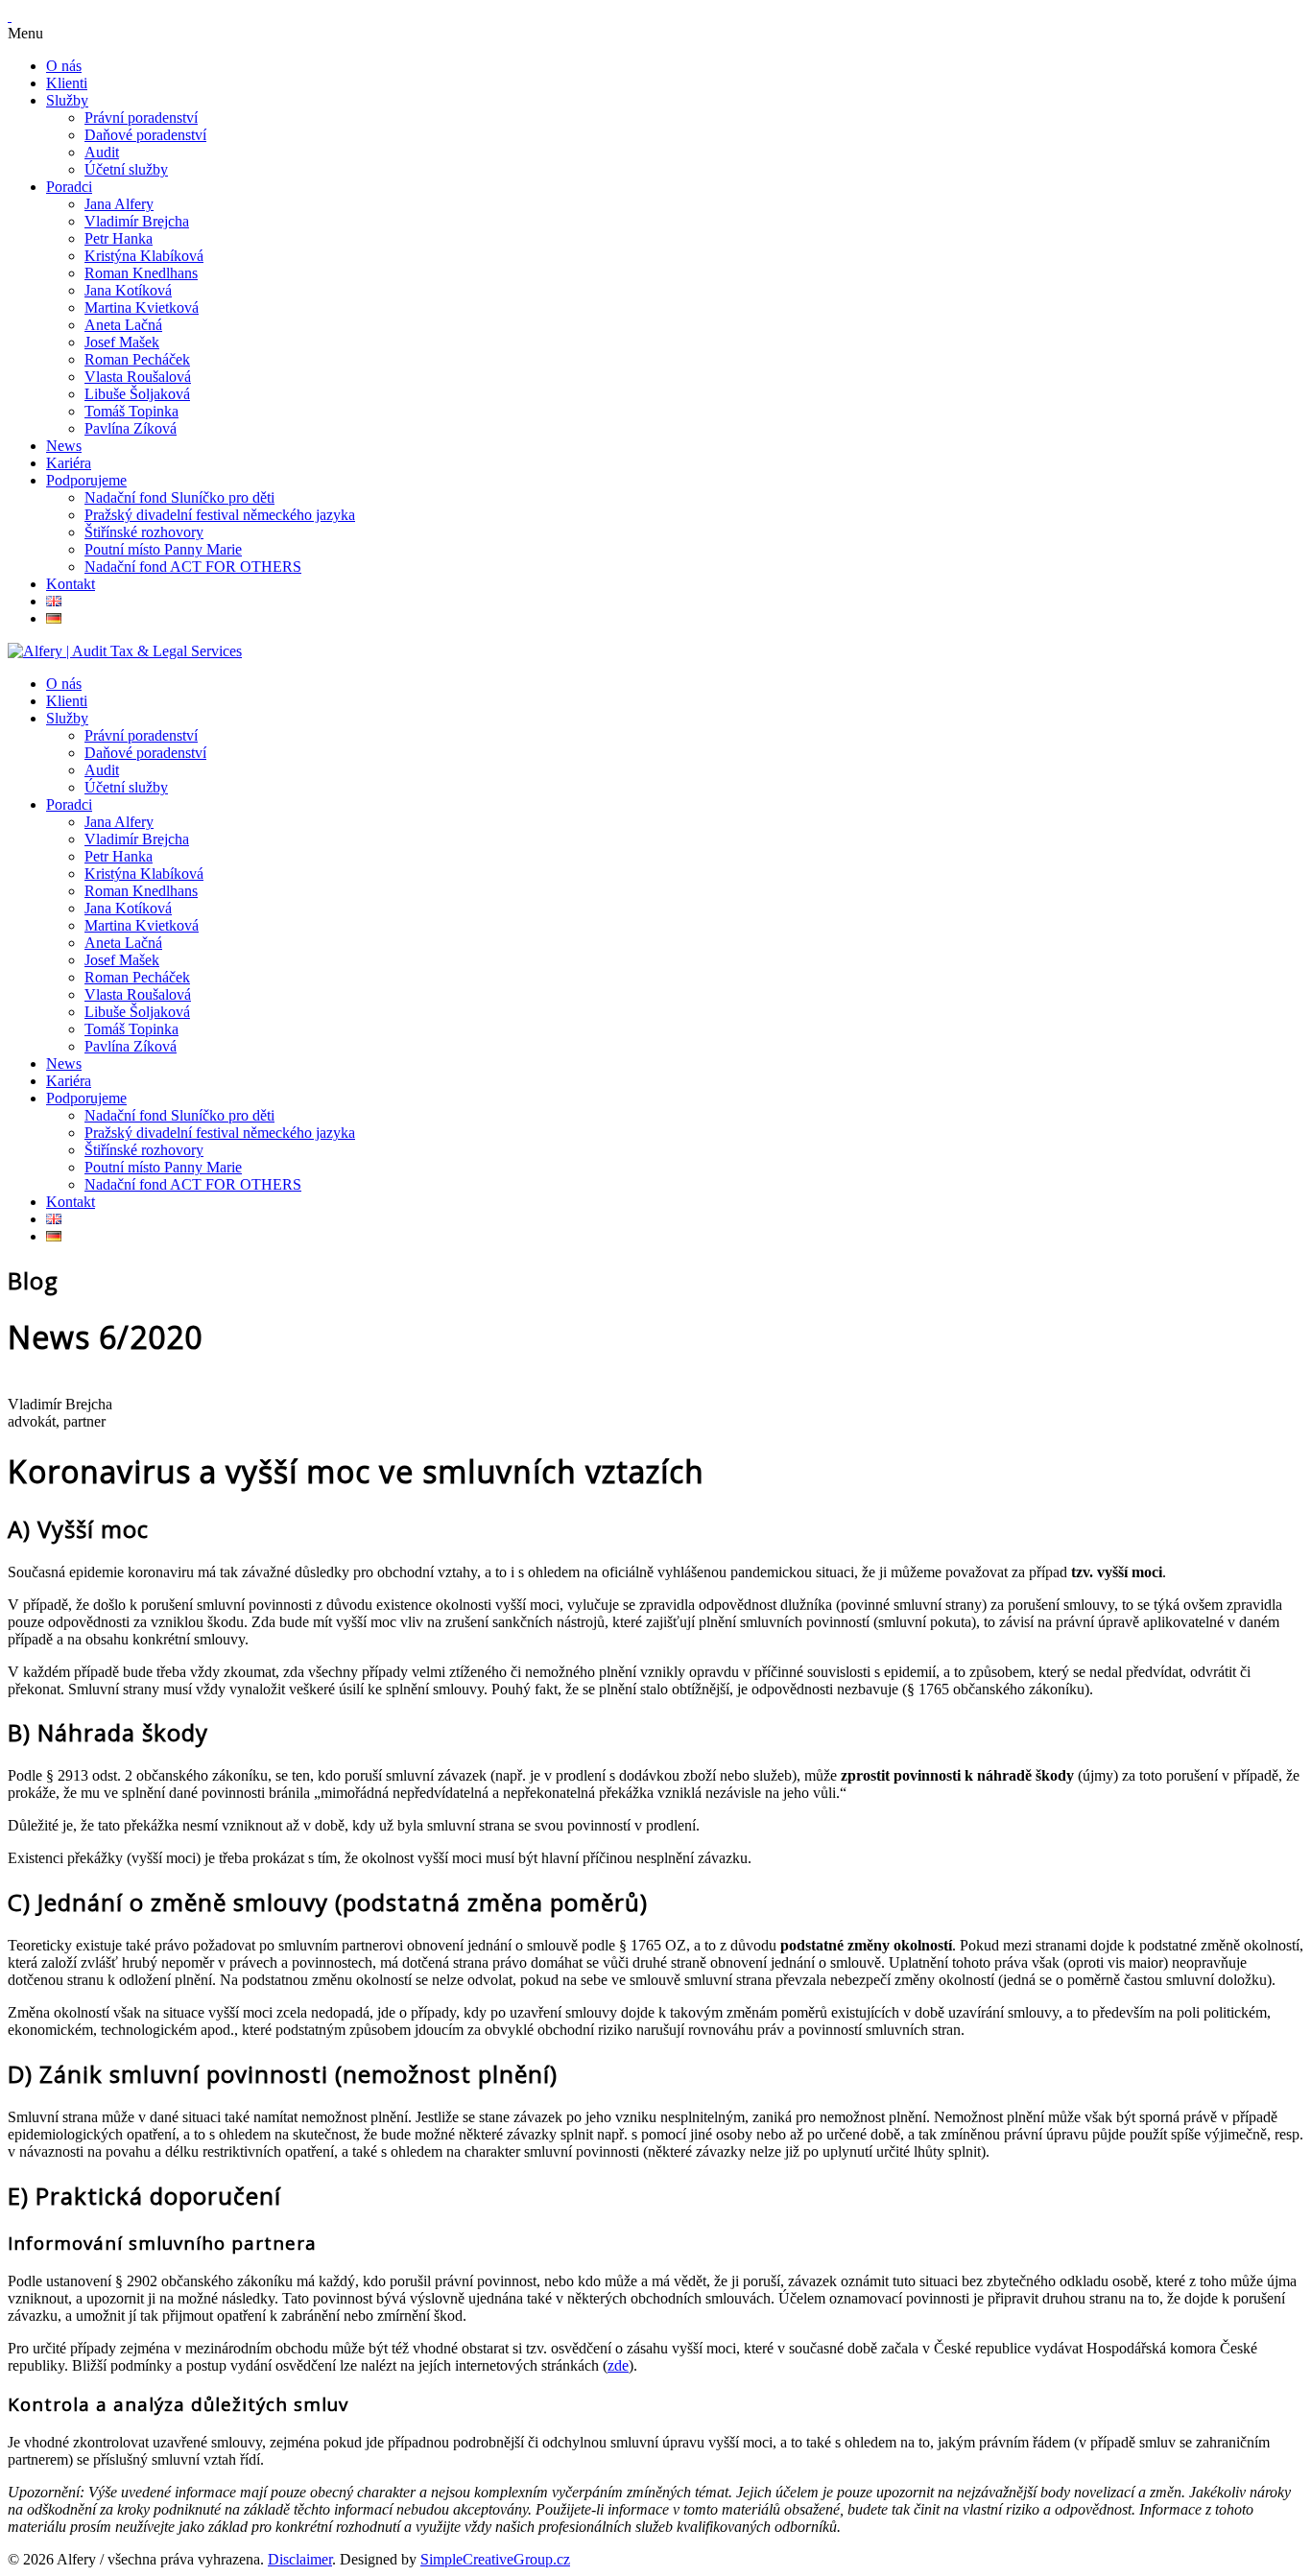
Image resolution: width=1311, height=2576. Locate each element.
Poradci (69, 187)
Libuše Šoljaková (137, 394)
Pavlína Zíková (131, 428)
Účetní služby (126, 169)
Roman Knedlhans (141, 273)
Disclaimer (300, 2559)
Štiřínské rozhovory (144, 532)
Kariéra (69, 463)
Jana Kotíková (128, 290)
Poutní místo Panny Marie (163, 549)
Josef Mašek (122, 342)
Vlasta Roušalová (138, 377)
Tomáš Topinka (131, 411)
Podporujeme (86, 480)
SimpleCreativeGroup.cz (495, 2559)
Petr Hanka (119, 238)
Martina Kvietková (142, 307)
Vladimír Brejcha (137, 221)
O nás (64, 66)
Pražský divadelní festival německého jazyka (220, 515)
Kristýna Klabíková (144, 256)
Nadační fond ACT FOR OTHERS (193, 567)
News (64, 446)
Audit (102, 152)
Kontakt (71, 584)
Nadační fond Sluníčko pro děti (179, 497)
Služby (67, 100)
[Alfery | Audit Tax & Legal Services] (125, 651)
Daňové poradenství (145, 135)
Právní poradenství (141, 118)
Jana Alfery (119, 204)
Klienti (67, 83)
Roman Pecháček (137, 359)
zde (618, 2365)
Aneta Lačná (123, 325)
